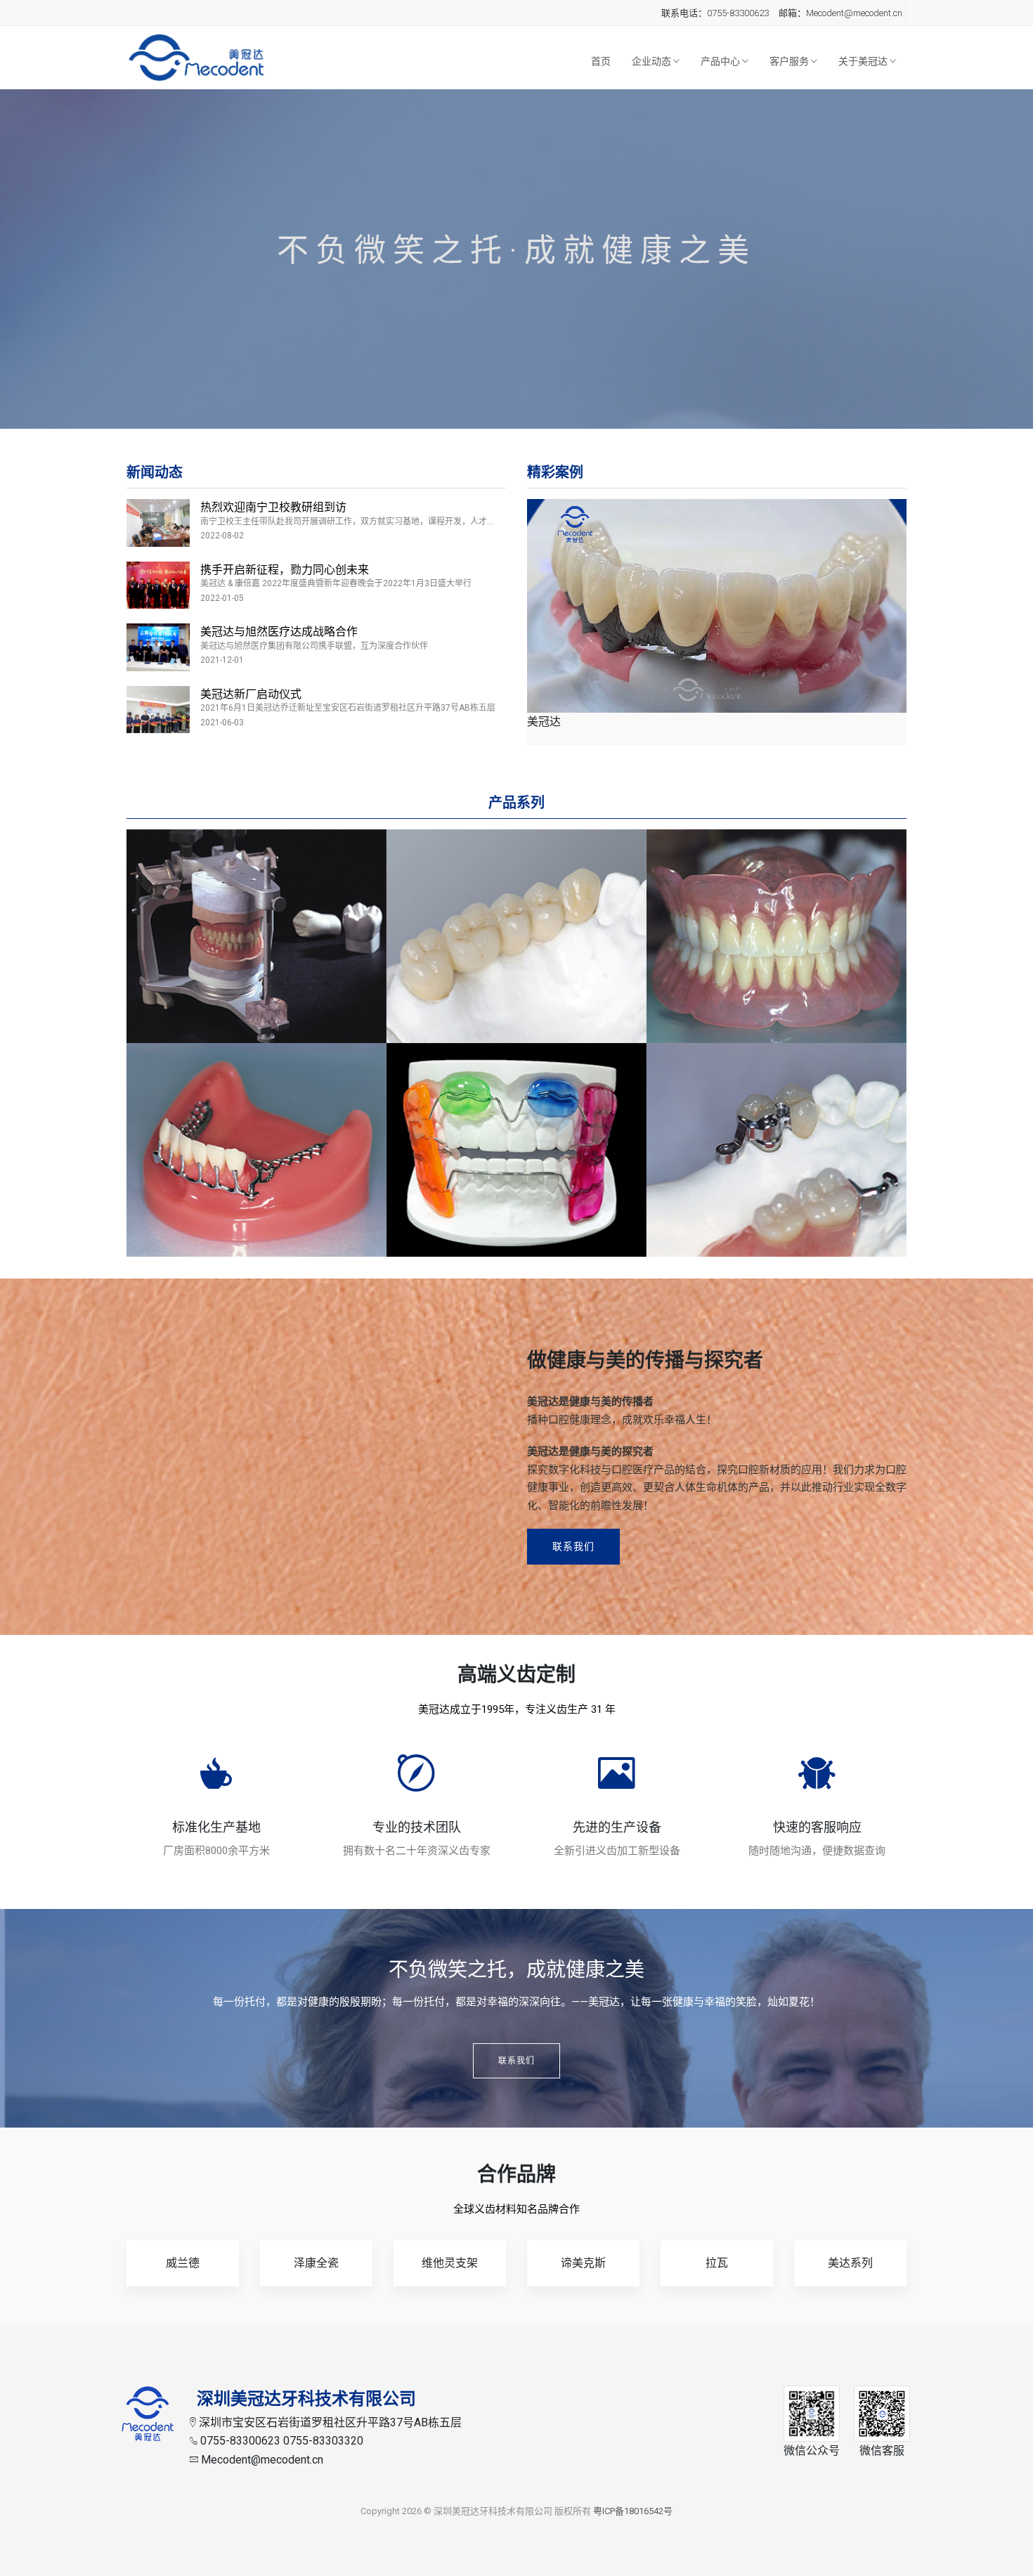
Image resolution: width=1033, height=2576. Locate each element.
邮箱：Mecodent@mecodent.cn (840, 13)
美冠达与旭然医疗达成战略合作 (279, 632)
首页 (601, 61)
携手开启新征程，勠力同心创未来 (285, 570)
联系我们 (573, 1546)
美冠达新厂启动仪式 (251, 694)
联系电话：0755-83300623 (715, 13)
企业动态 (652, 61)
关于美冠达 (864, 61)
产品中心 (721, 61)
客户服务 (790, 61)
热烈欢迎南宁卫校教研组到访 (273, 507)
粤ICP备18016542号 (633, 2511)
